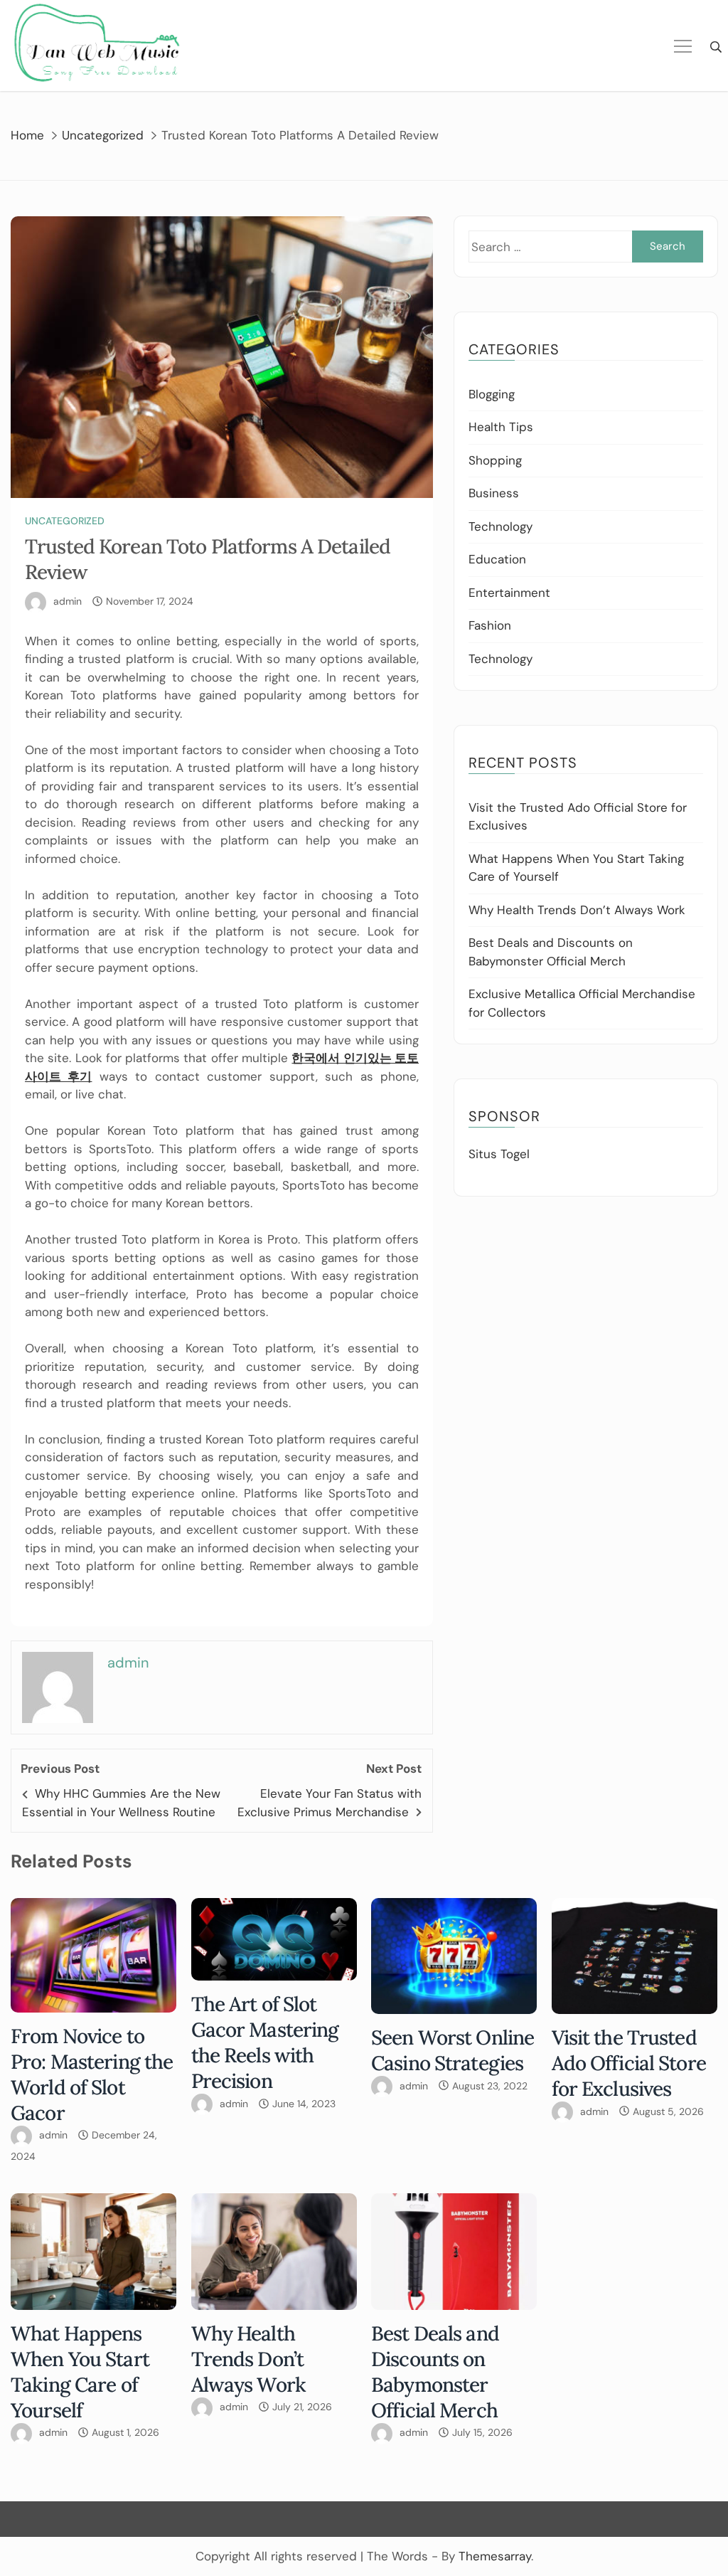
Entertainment (509, 593)
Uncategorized (65, 521)
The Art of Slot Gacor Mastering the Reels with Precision (265, 2042)
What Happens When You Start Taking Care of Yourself (80, 2372)
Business (494, 493)
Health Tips (501, 427)
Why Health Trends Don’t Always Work (577, 910)
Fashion (490, 625)
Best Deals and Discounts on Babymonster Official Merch (435, 2372)
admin (68, 601)
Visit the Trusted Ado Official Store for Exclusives (629, 2063)
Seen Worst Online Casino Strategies (453, 2050)
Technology (500, 526)
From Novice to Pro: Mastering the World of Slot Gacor (92, 2074)
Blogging (492, 394)
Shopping (495, 460)
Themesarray (495, 2556)
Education (497, 559)
